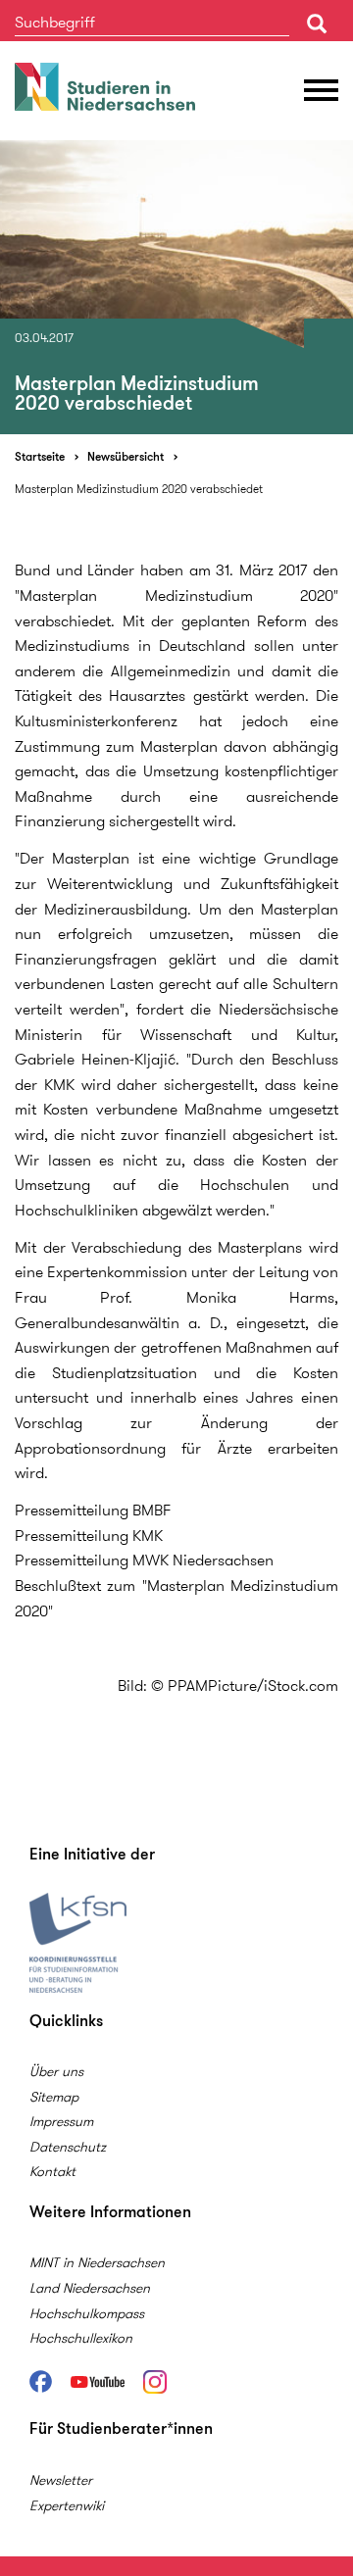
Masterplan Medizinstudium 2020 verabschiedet (139, 489)
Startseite (40, 456)
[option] (176, 287)
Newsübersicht (126, 456)
